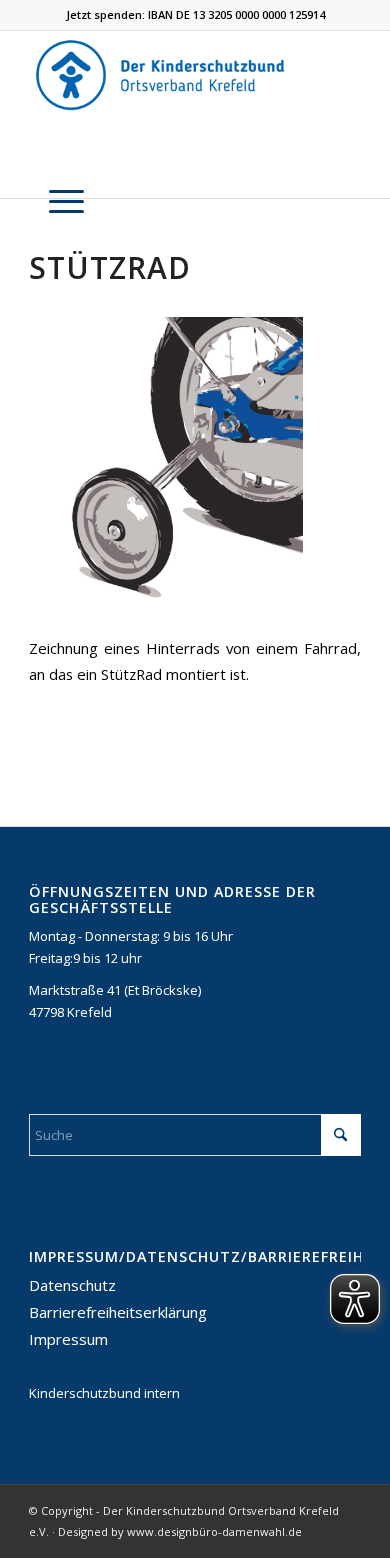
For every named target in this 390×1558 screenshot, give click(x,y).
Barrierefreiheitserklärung (118, 1312)
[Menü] (56, 201)
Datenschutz (72, 1285)
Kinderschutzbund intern (104, 1393)
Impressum (68, 1339)
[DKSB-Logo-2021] (161, 74)
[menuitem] (56, 201)
